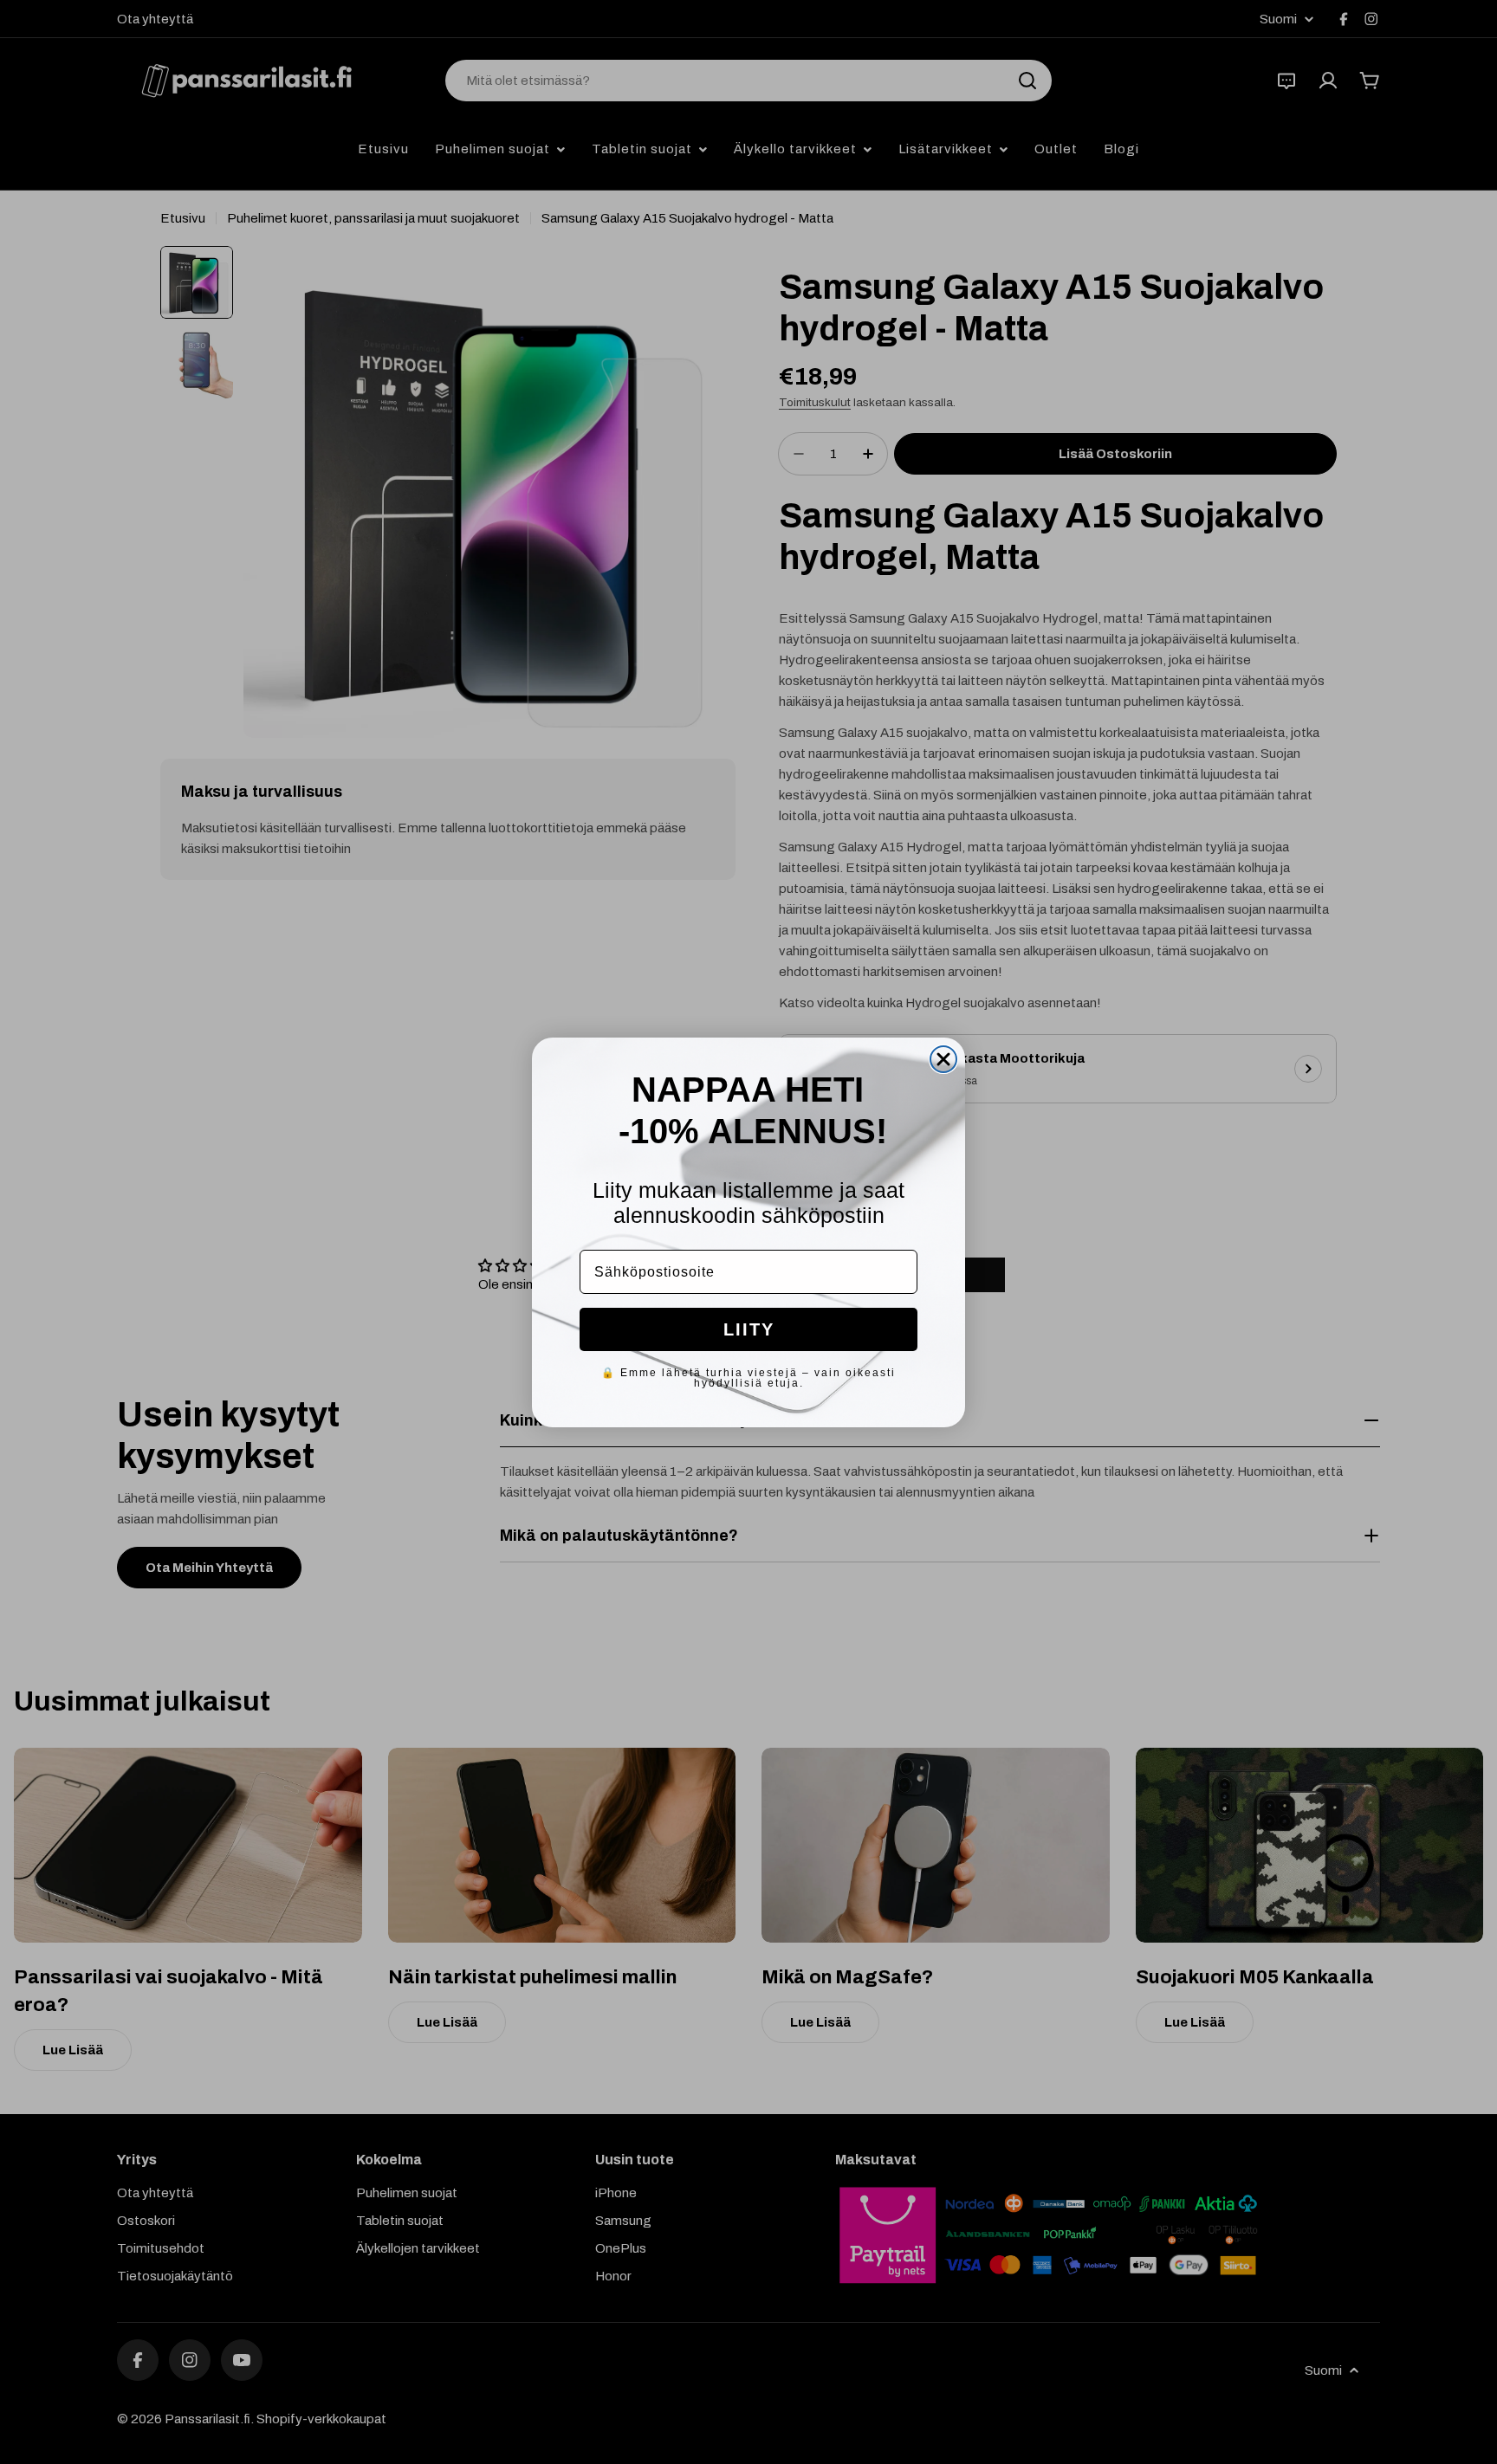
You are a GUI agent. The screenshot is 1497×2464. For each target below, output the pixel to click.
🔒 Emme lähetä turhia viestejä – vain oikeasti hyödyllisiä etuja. (748, 1378)
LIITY (749, 1329)
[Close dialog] (943, 1059)
